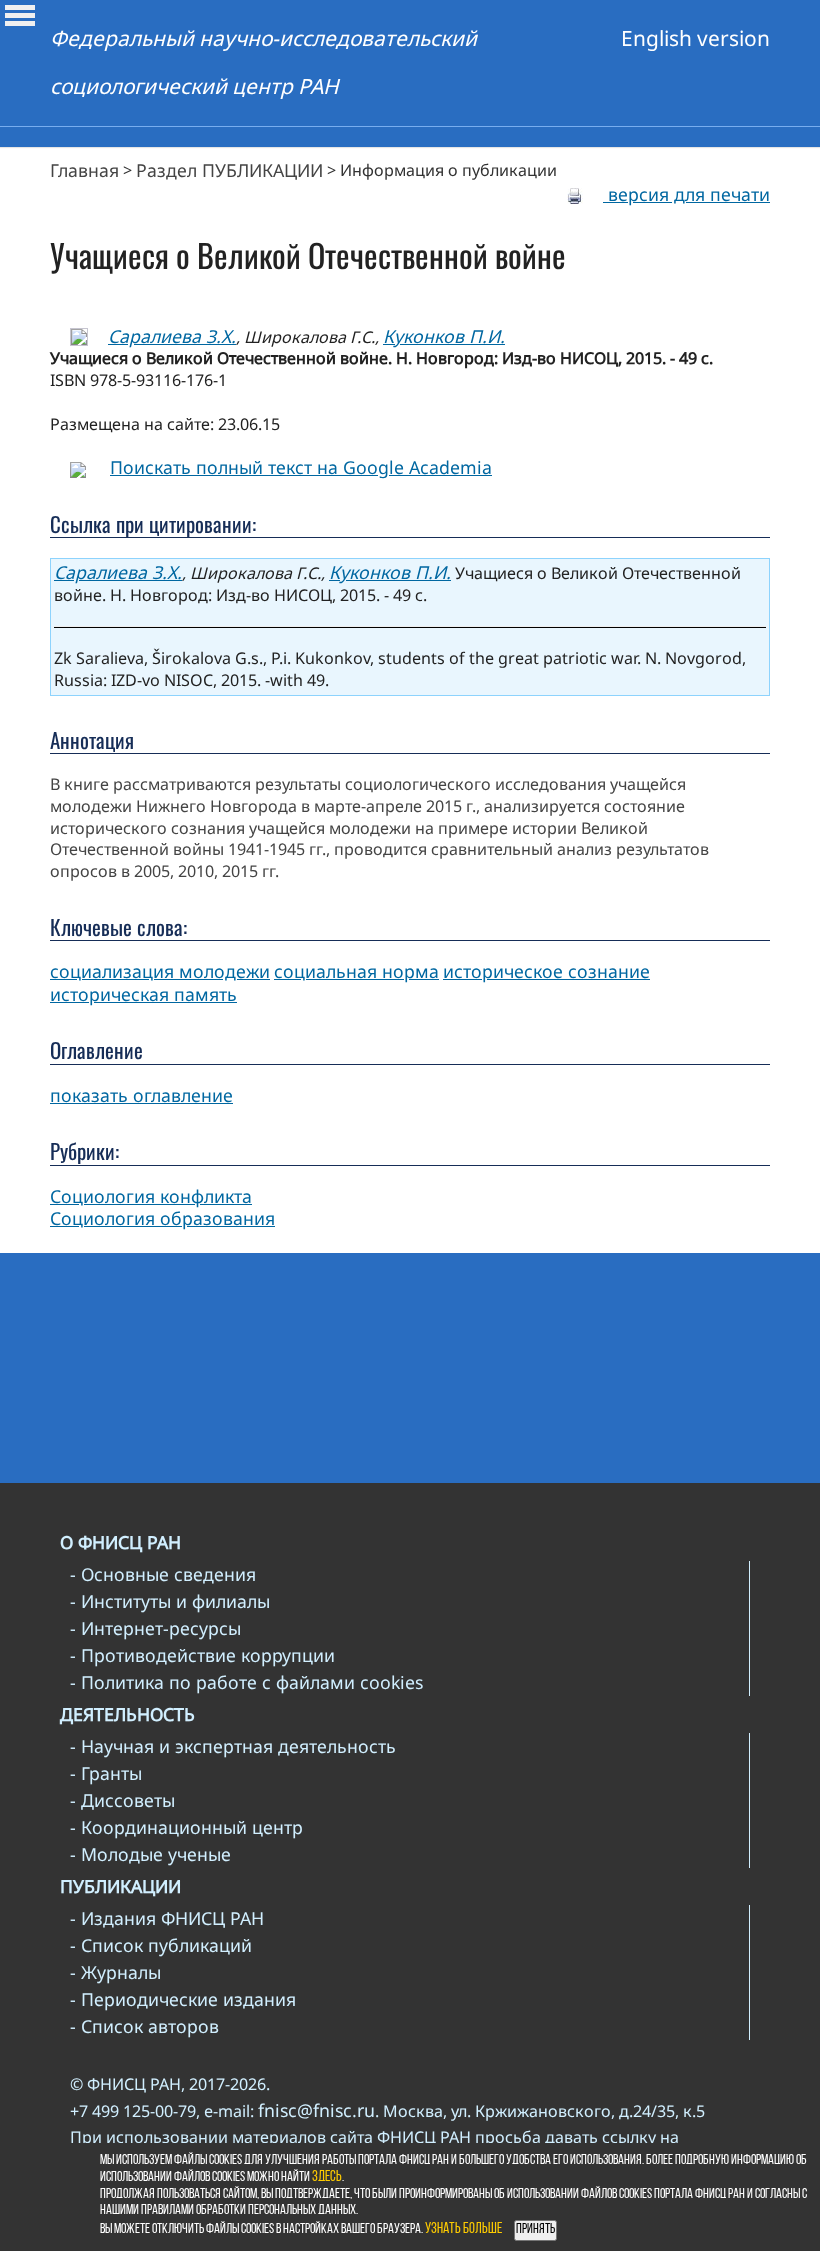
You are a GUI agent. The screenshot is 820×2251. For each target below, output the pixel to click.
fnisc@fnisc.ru (316, 2110)
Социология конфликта (151, 1196)
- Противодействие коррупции (202, 1655)
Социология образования (162, 1218)
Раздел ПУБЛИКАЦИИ (229, 170)
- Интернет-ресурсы (155, 1628)
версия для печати (686, 194)
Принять (535, 2229)
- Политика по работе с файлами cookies (246, 1682)
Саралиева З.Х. (172, 336)
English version (695, 38)
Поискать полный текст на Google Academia (301, 467)
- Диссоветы (122, 1800)
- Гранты (106, 1773)
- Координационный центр (186, 1827)
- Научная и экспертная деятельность (233, 1746)
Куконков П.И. (444, 336)
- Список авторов (144, 2026)
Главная (84, 170)
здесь (327, 2177)
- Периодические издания (183, 1999)
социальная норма (356, 971)
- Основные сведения (163, 1574)
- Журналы (115, 1972)
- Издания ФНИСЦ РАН (167, 1918)
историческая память (143, 994)
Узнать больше (463, 2229)
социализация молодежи (160, 971)
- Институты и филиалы (170, 1601)
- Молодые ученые (150, 1854)
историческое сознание (546, 971)
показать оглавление (141, 1095)
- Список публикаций (161, 1945)
